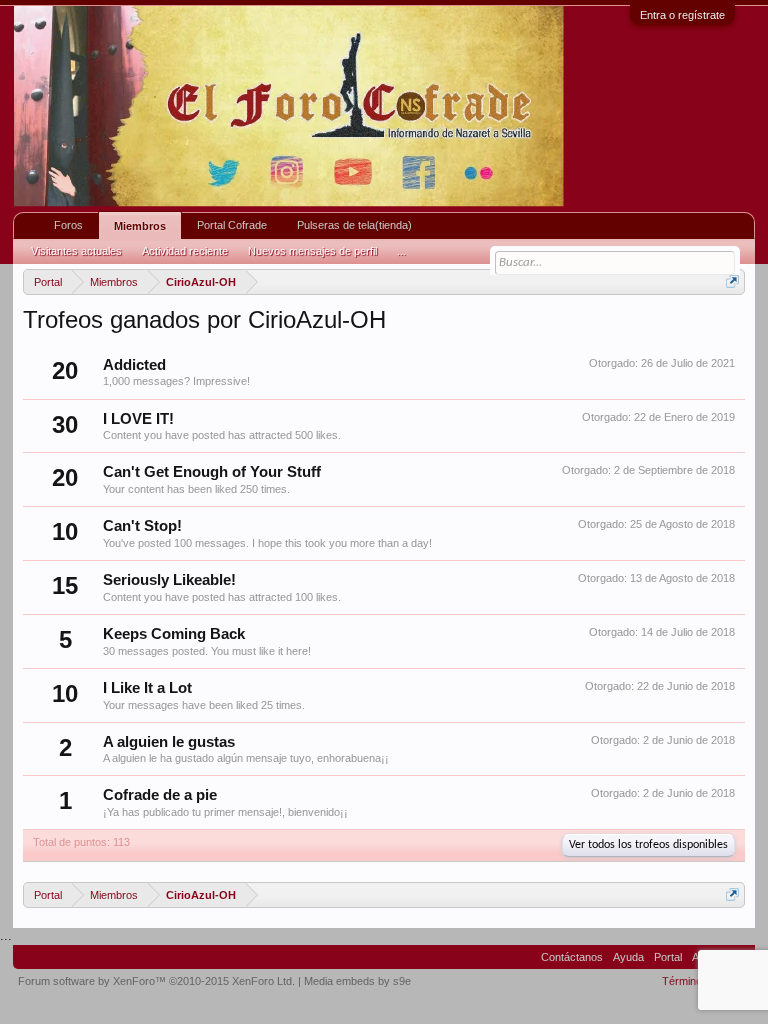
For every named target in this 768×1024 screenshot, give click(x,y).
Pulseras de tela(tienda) (354, 225)
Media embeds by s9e (357, 981)
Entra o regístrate (682, 15)
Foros (68, 225)
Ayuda (628, 957)
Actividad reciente (185, 251)
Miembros (140, 226)
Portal (668, 957)
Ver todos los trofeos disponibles (648, 845)
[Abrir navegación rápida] (732, 281)
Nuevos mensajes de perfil (312, 251)
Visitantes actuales (76, 251)
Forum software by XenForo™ (156, 981)
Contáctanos (572, 957)
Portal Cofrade (232, 225)
